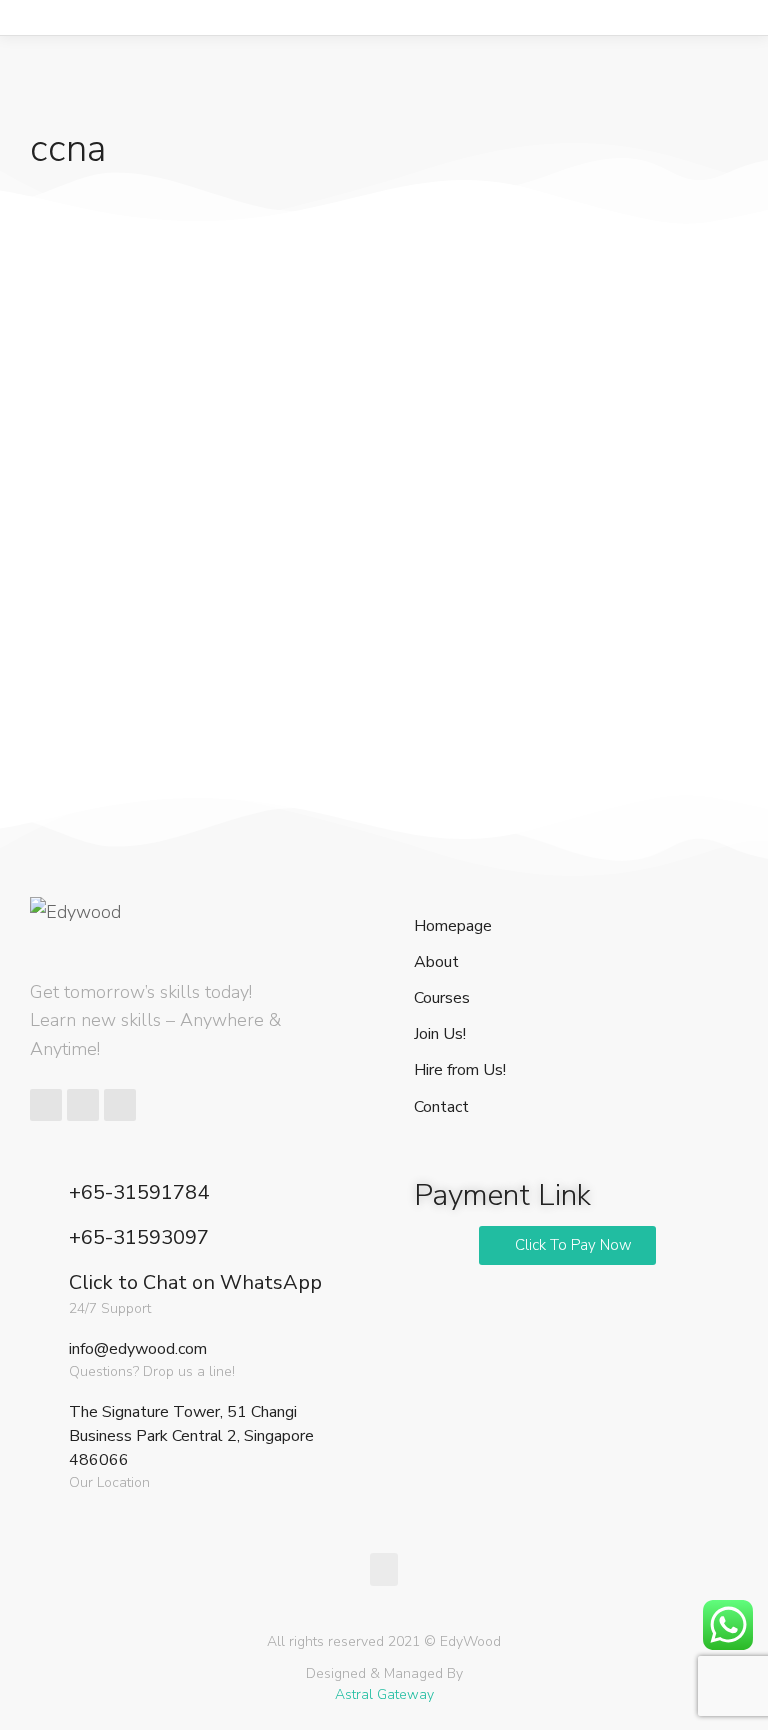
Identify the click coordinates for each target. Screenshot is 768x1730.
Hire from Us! (460, 1070)
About (436, 962)
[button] (567, 1245)
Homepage (453, 926)
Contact (441, 1107)
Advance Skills (81, 497)
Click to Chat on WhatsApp (195, 1282)
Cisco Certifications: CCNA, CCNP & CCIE (132, 447)
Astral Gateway (384, 1694)
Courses (442, 998)
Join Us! (440, 1034)
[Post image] (134, 322)
